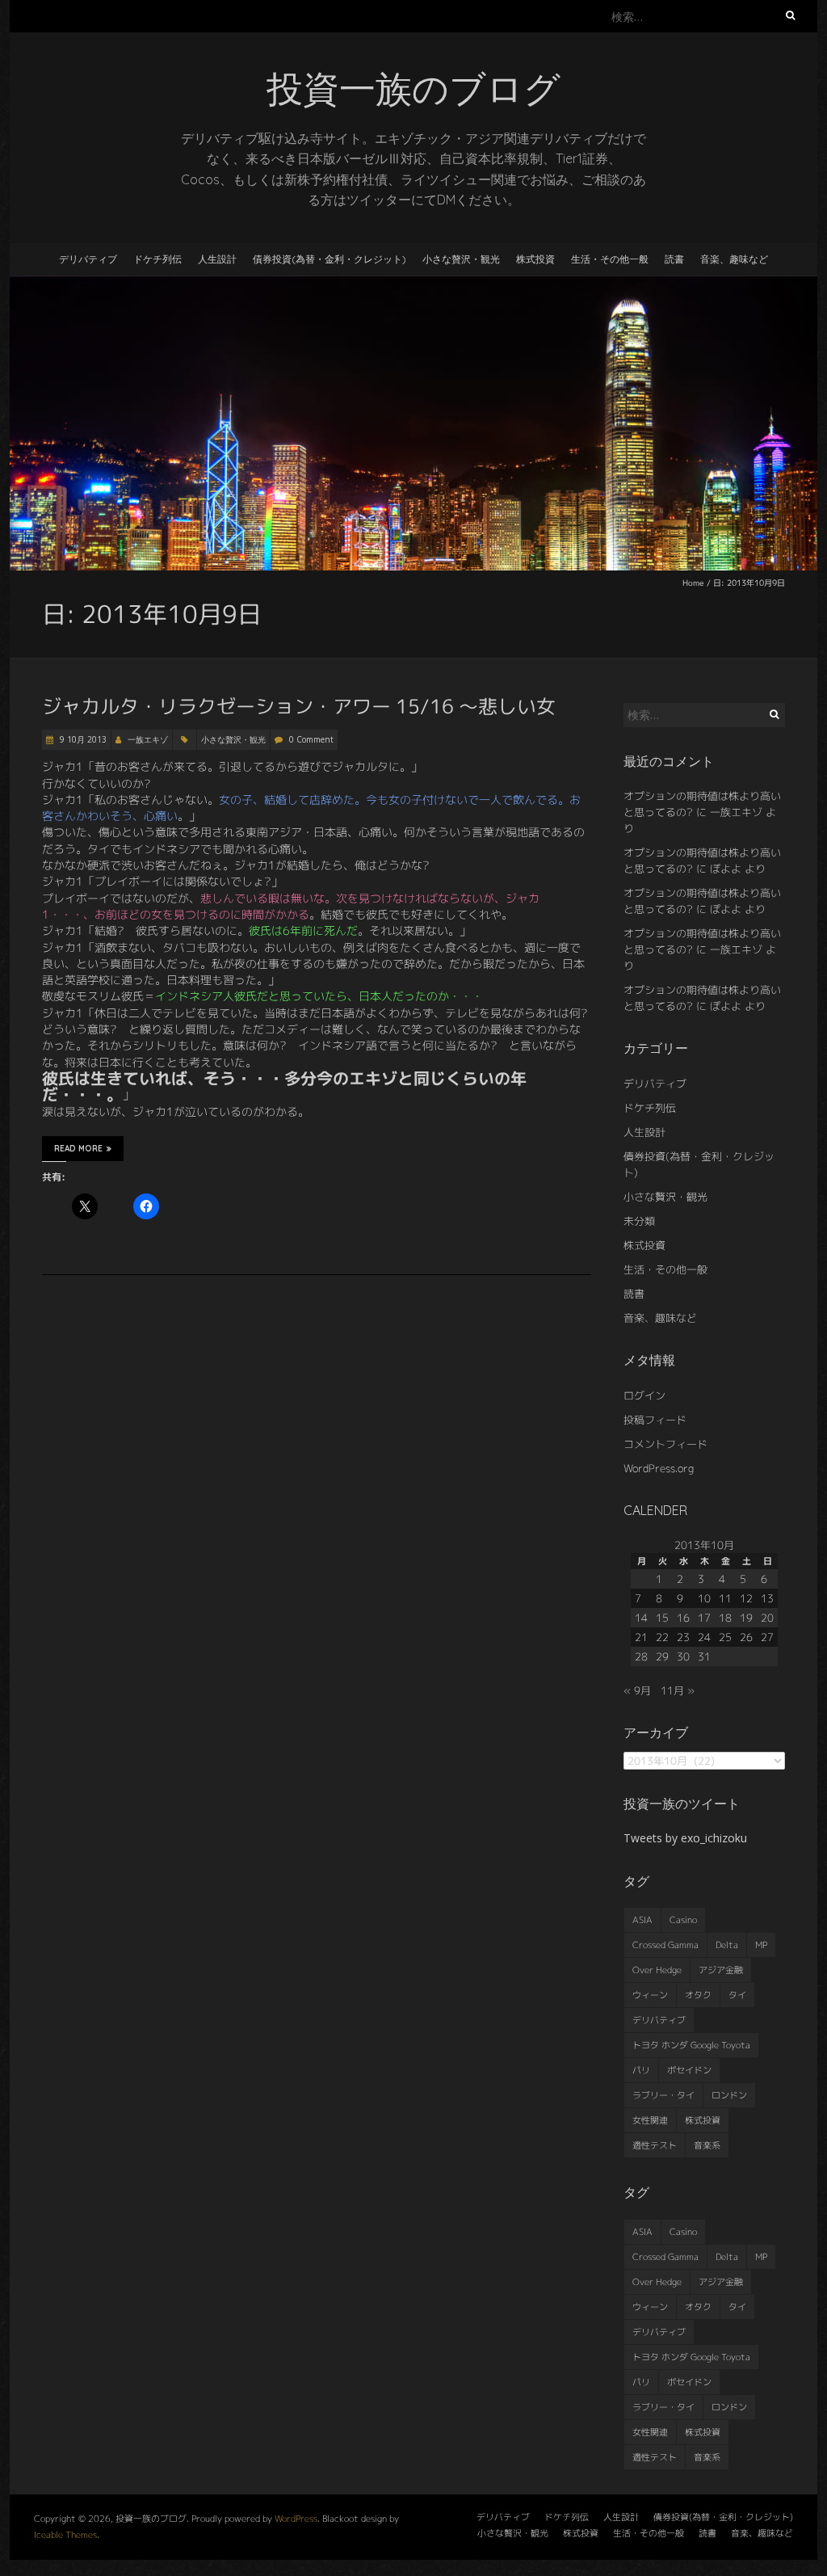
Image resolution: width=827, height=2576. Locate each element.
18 (725, 1618)
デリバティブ (88, 259)
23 (683, 1637)
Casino (683, 1920)
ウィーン (650, 1995)
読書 (674, 259)
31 (704, 1656)
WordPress (296, 2519)
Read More (78, 1149)
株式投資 (535, 259)
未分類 (639, 1221)
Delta (727, 1945)
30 (683, 1656)
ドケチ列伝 (157, 259)
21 (641, 1637)
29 (662, 1656)
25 (725, 1637)
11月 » (678, 1690)
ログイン (644, 1395)
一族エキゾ (148, 739)
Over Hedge (657, 1970)
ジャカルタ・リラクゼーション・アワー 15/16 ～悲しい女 (299, 706)
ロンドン (729, 2095)
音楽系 (707, 2145)
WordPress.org (659, 1468)
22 (662, 1637)
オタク (698, 1995)
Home (693, 583)
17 (704, 1618)
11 (725, 1598)
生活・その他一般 (610, 259)
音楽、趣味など (734, 259)
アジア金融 (721, 1970)
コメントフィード (665, 1444)
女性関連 (650, 2120)
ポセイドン (689, 2070)
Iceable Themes (65, 2535)
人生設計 (217, 259)
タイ (737, 1995)
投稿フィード (655, 1420)
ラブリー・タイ (663, 2095)
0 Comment (311, 739)
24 (704, 1637)
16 (683, 1618)
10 (704, 1598)
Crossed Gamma (665, 1945)
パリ (641, 2070)
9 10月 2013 (82, 739)
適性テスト (655, 2145)
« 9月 (637, 1690)
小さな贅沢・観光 (461, 259)
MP (761, 1945)
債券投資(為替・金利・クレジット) (330, 259)
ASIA (642, 1920)
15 (662, 1618)
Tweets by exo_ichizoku (685, 1838)
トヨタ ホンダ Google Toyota (691, 2045)
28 (641, 1656)
